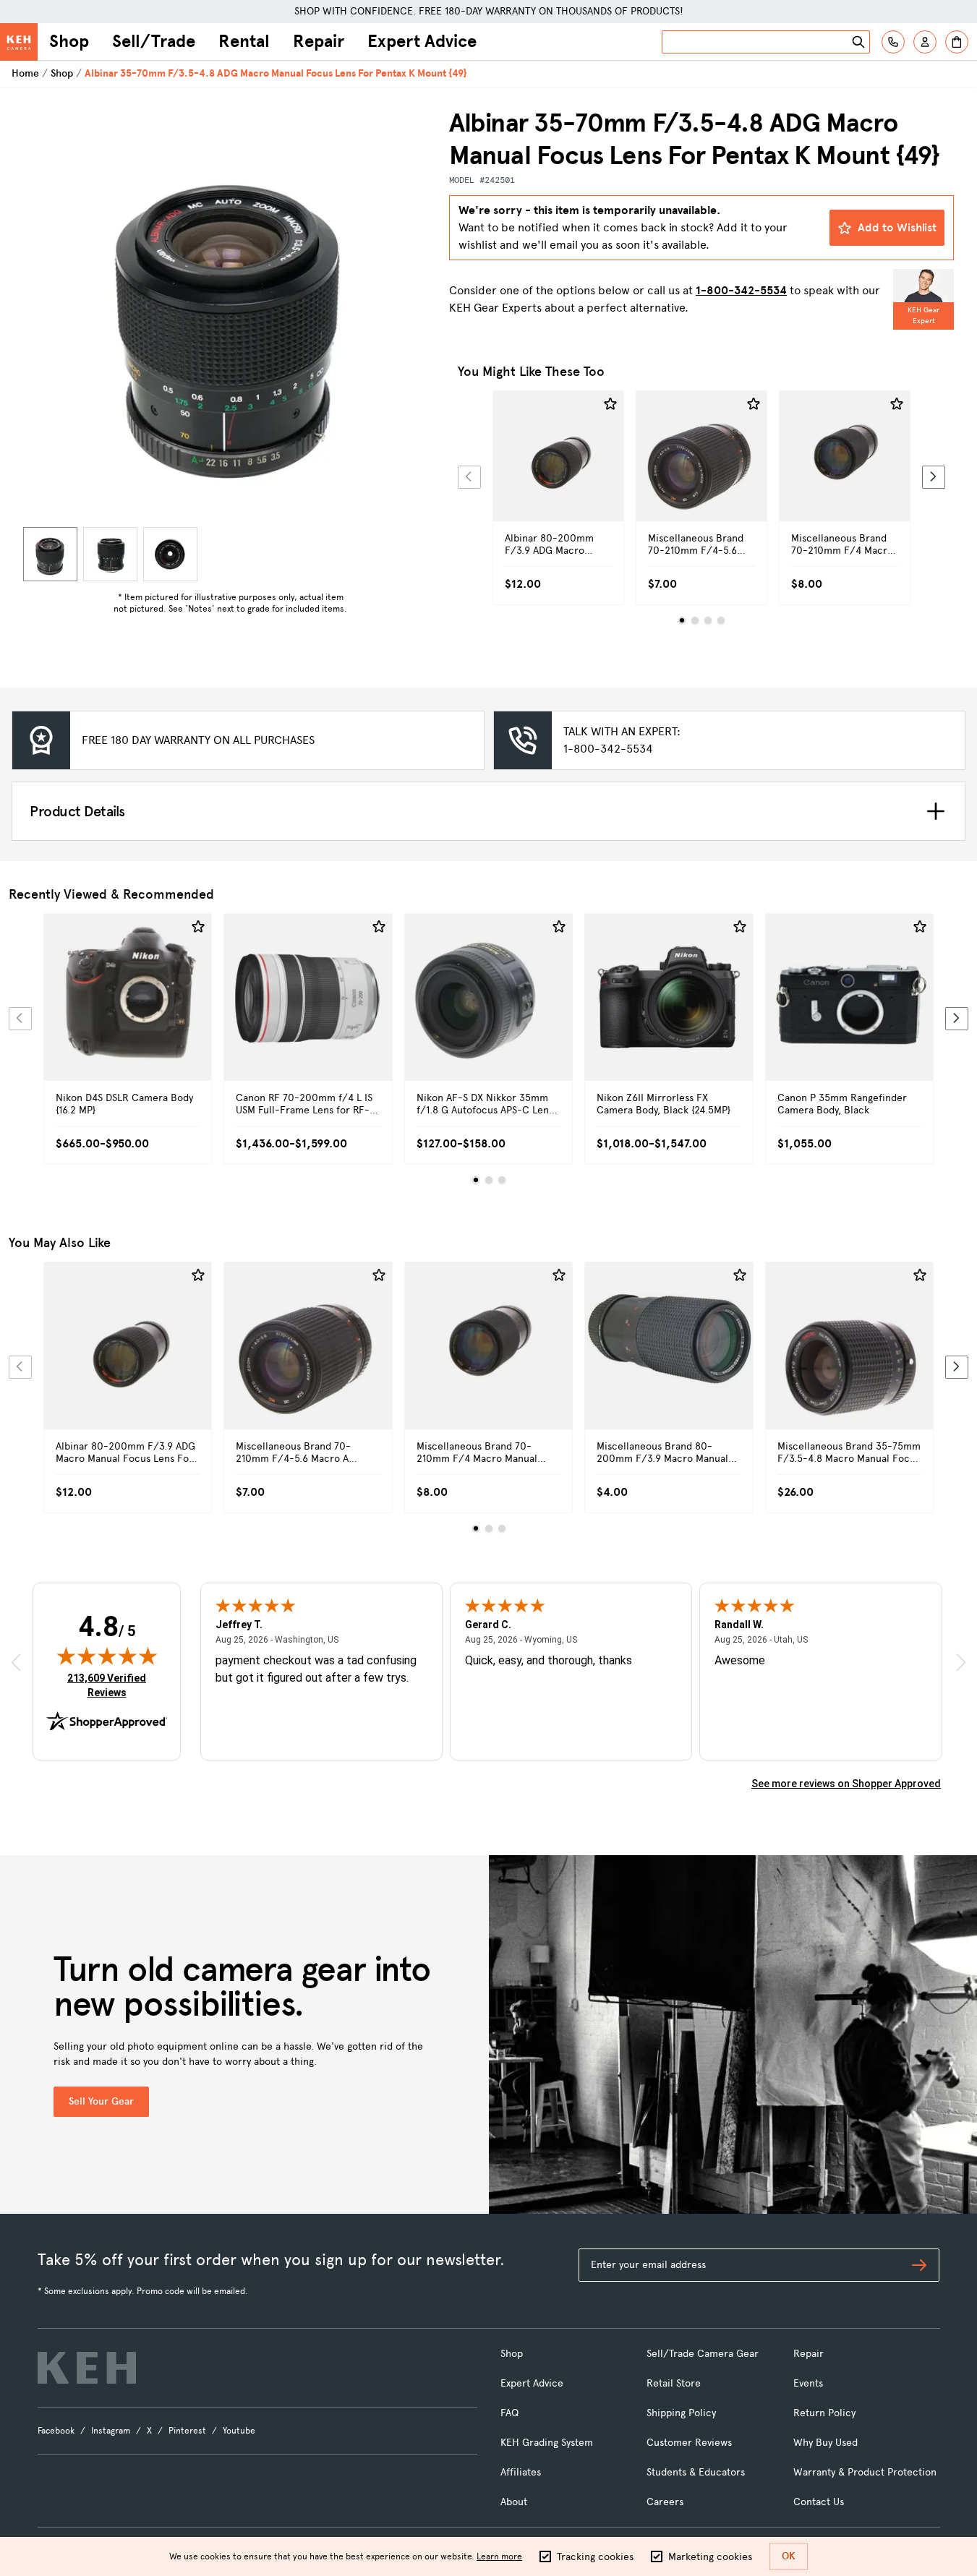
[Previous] (469, 477)
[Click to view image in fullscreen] (230, 314)
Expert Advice (422, 41)
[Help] (893, 42)
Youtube (239, 2431)
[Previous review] (16, 1662)
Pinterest (187, 2431)
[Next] (934, 477)
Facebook (56, 2431)
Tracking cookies (595, 2557)
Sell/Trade (154, 41)
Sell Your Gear (101, 2101)
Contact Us (819, 2502)
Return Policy (824, 2413)
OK (789, 2556)
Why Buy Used (825, 2443)
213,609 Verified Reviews (110, 1685)
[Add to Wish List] (610, 404)
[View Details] (558, 472)
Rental (244, 41)
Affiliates (521, 2472)
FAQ (509, 2413)
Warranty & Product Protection (865, 2472)
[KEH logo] (87, 2368)
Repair (319, 41)
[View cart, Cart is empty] (957, 42)
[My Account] (925, 42)
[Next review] (961, 1662)
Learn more (499, 2556)
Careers (665, 2502)
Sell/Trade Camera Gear (703, 2354)
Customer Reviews (689, 2443)
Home (25, 73)
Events (808, 2383)
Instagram (111, 2431)
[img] (107, 1656)
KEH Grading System (547, 2443)
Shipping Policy (681, 2413)
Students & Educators (696, 2472)
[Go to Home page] (19, 42)
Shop (69, 41)
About (514, 2502)
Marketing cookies (710, 2557)
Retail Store (674, 2383)
